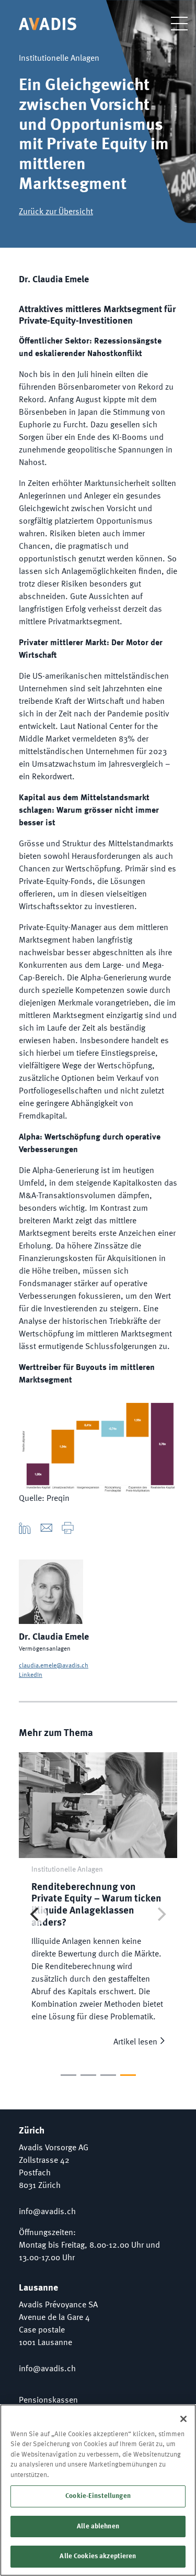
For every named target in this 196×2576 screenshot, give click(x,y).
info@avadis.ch (47, 2212)
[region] (98, 2490)
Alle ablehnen (98, 2527)
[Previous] (36, 1914)
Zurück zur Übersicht (56, 212)
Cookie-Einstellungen (98, 2496)
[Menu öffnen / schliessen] (171, 23)
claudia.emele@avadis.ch (54, 1666)
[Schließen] (183, 2419)
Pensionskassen (48, 2401)
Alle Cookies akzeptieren (98, 2556)
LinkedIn (31, 1675)
